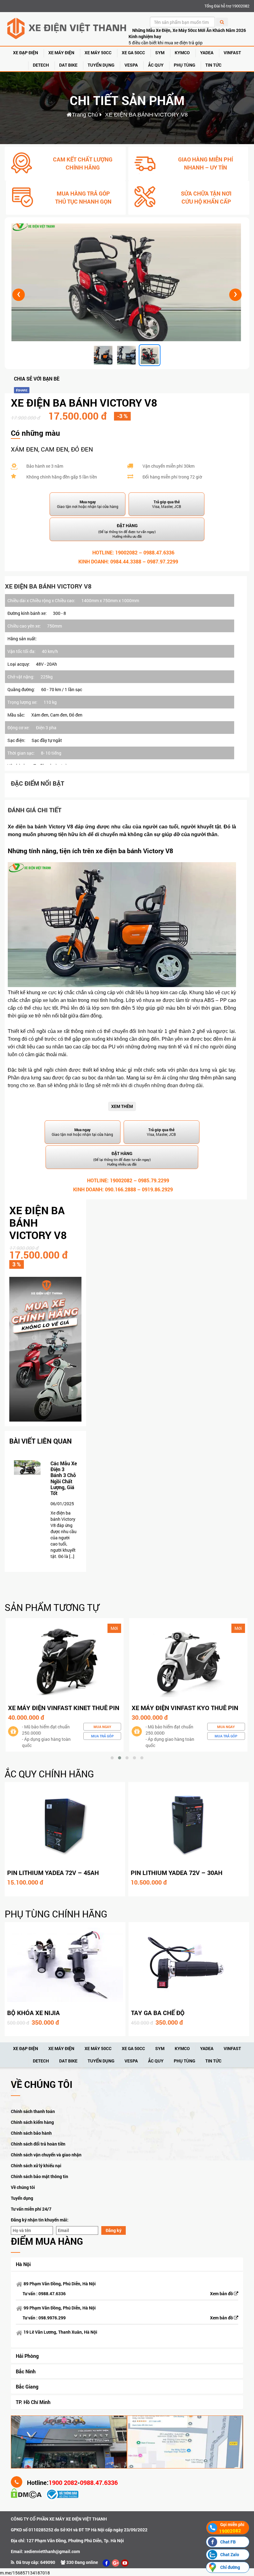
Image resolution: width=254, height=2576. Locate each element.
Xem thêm (122, 1106)
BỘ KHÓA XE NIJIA (33, 2013)
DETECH (41, 65)
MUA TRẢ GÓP (102, 1736)
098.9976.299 (52, 2318)
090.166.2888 (120, 1189)
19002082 (126, 552)
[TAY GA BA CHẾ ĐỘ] (189, 1965)
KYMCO (182, 53)
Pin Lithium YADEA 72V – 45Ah (53, 1872)
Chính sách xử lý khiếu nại (36, 2166)
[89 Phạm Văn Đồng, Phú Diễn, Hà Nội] (69, 2441)
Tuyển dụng (22, 2198)
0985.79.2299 (154, 1180)
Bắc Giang (27, 2386)
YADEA (207, 53)
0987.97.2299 (163, 561)
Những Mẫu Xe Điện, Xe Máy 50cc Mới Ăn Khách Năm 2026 (189, 30)
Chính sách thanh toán (33, 2111)
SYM (160, 53)
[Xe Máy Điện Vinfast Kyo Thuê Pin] (64, 1660)
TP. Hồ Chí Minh (33, 2402)
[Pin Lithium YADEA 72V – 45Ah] (65, 1825)
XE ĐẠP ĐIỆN (26, 53)
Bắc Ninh (26, 2371)
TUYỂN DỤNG (101, 65)
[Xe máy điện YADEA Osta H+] (188, 1660)
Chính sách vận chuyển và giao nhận (46, 2155)
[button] (112, 1758)
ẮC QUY (156, 65)
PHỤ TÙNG (184, 65)
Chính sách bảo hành (31, 2133)
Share (23, 390)
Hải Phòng (27, 2356)
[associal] (106, 2563)
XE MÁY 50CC (98, 53)
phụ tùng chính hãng (56, 1914)
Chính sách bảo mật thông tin (39, 2176)
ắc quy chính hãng (49, 1774)
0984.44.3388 (126, 561)
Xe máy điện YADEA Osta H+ (174, 1708)
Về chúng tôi (23, 2187)
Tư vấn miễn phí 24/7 (31, 2209)
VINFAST (232, 53)
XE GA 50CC (133, 53)
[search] (222, 22)
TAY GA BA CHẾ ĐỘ (158, 2013)
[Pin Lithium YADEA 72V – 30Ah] (188, 1825)
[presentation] (19, 295)
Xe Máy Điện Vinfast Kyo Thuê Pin (61, 1708)
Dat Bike (68, 65)
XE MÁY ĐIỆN (61, 53)
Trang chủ (85, 115)
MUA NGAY (102, 1727)
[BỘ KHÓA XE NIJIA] (65, 1965)
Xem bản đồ (222, 2294)
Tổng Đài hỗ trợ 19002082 (227, 6)
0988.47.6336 (159, 552)
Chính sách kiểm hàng (32, 2122)
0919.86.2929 (157, 1189)
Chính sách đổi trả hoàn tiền (38, 2144)
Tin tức (213, 65)
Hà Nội (23, 2264)
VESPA (131, 65)
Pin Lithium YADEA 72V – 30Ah (177, 1872)
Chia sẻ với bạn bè (37, 379)
